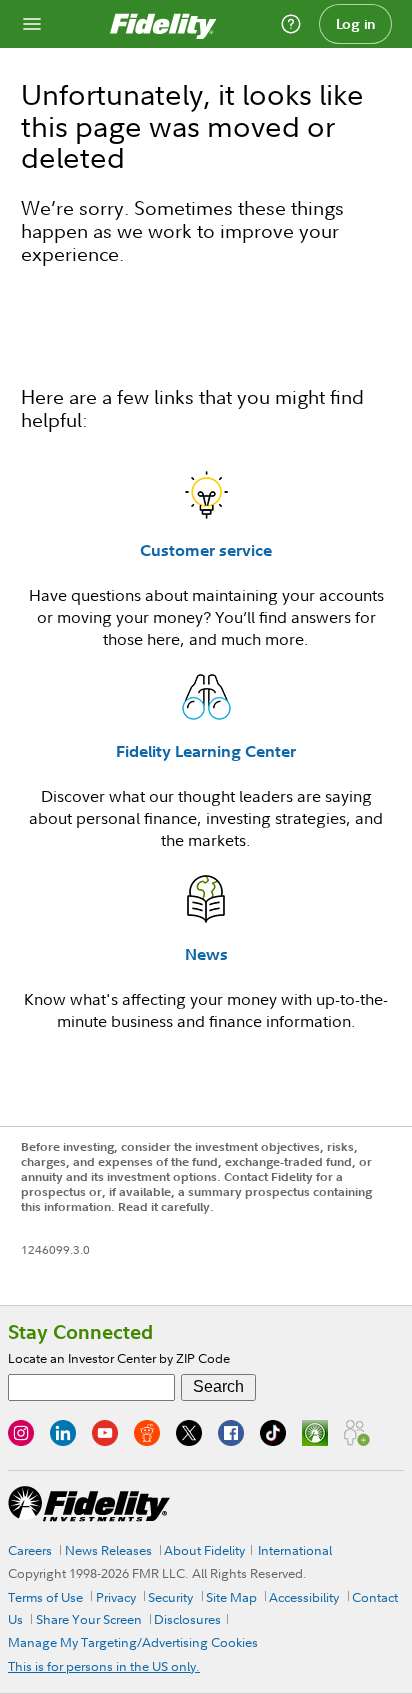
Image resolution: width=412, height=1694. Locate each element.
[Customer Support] (291, 24)
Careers (30, 1550)
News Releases (108, 1550)
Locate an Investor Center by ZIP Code (119, 1358)
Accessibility (304, 1597)
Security (170, 1597)
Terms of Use (45, 1597)
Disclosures (187, 1619)
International (295, 1550)
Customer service (206, 550)
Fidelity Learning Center (206, 751)
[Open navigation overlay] (32, 24)
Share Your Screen (89, 1619)
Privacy (116, 1597)
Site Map (231, 1597)
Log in (356, 24)
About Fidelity (204, 1550)
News (206, 954)
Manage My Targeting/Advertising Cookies (133, 1642)
